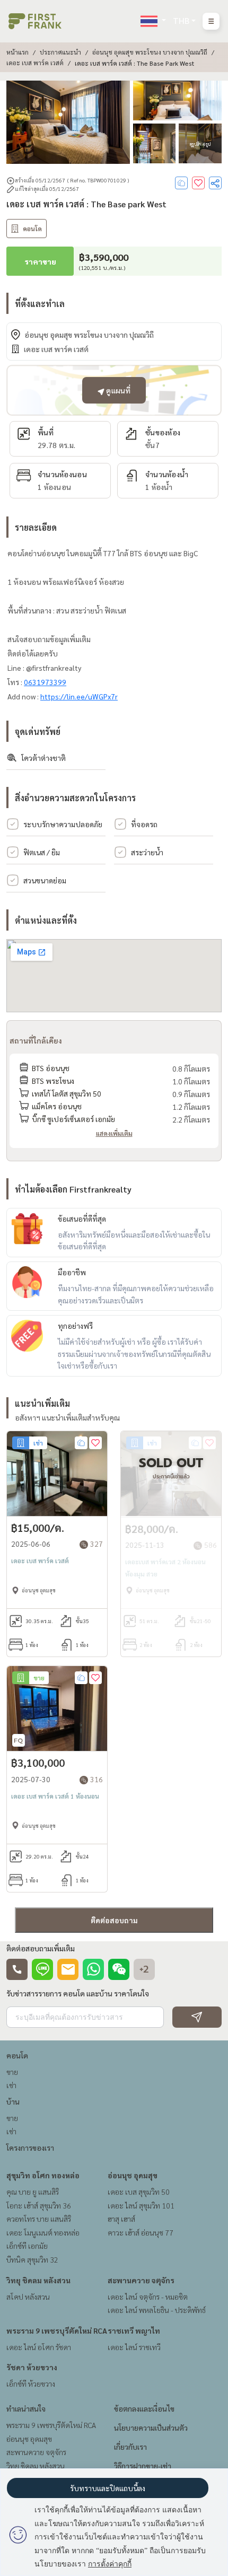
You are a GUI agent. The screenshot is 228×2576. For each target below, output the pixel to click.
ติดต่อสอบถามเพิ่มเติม (41, 1948)
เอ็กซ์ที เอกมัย (27, 2246)
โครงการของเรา (30, 2148)
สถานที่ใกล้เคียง (36, 1040)
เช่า (11, 2085)
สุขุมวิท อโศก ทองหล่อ (43, 2175)
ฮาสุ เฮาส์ (121, 2219)
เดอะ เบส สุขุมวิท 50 (139, 2192)
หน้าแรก (17, 52)
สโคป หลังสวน (28, 2297)
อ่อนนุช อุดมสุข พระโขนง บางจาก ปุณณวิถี (150, 52)
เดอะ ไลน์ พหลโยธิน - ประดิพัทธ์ (157, 2310)
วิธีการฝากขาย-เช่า (143, 2466)
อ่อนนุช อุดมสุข (133, 2175)
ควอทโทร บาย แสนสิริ (39, 2219)
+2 (144, 1969)
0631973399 (45, 682)
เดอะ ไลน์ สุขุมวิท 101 (141, 2205)
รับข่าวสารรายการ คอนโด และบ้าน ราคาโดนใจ (78, 1993)
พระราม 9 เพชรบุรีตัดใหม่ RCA (57, 2330)
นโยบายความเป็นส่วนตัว (151, 2428)
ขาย (12, 2072)
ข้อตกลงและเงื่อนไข (144, 2408)
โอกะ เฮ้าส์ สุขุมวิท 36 (39, 2205)
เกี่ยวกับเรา (130, 2447)
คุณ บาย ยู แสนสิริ (33, 2192)
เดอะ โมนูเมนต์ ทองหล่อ (43, 2232)
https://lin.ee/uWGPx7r (79, 696)
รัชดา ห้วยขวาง (32, 2367)
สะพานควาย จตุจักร (141, 2280)
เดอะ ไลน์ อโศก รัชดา (39, 2347)
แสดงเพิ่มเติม (114, 1133)
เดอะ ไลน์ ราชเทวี (134, 2347)
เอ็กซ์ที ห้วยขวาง (31, 2384)
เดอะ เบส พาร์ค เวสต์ (35, 63)
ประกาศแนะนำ (60, 52)
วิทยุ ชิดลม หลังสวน (38, 2280)
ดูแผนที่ (117, 390)
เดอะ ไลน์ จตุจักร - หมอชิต (148, 2297)
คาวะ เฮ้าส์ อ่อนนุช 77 (141, 2232)
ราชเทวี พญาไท (134, 2330)
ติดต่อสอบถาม (114, 1920)
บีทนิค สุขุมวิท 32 (32, 2259)
